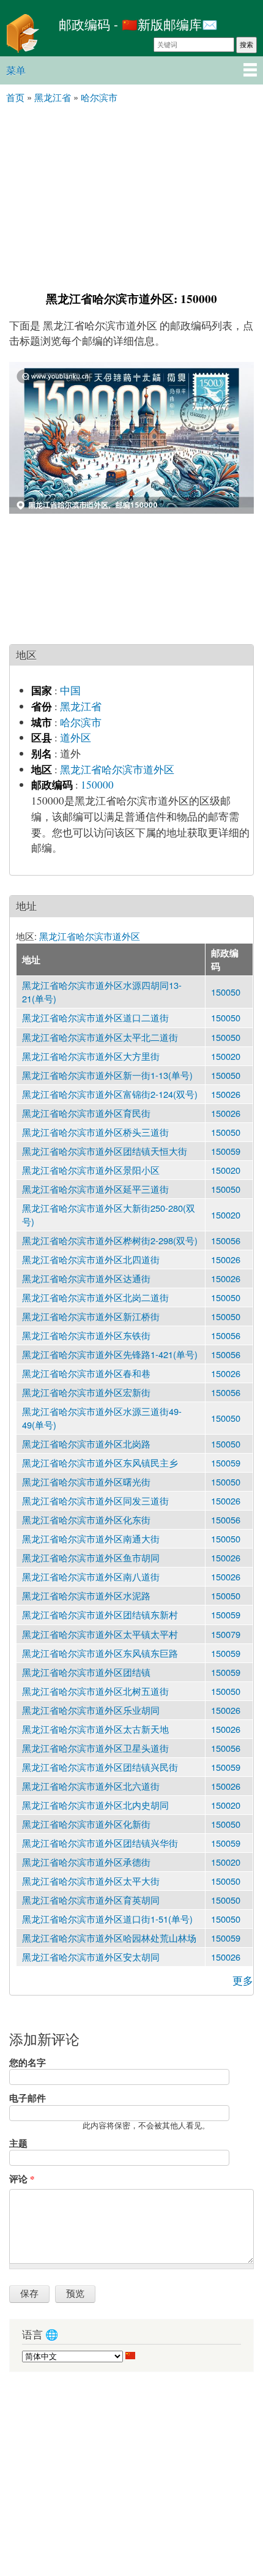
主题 (18, 2143)
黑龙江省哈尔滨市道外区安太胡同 (91, 1957)
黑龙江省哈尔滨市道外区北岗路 (86, 1444)
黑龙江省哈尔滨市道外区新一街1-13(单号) (107, 1075)
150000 (97, 785)
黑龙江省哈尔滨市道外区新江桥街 (91, 1316)
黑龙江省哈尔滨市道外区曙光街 (86, 1481)
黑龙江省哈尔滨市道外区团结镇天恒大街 (105, 1151)
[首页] (26, 35)
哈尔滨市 (81, 722)
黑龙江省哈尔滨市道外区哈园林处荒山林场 (109, 1938)
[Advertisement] (131, 196)
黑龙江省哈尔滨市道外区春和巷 (86, 1373)
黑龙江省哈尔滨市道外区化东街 (86, 1519)
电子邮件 (28, 2098)
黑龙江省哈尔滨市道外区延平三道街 (95, 1189)
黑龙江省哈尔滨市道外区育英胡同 (91, 1900)
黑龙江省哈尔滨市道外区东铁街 (86, 1335)
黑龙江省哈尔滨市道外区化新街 (86, 1824)
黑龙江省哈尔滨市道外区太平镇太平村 (100, 1634)
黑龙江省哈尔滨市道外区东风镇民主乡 (100, 1463)
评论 (22, 2179)
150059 (226, 1151)
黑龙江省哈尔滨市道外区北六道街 (91, 1786)
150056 (226, 1240)
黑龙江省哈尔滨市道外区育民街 (86, 1113)
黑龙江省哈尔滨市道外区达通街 (86, 1278)
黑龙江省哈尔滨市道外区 (117, 769)
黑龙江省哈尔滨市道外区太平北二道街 (100, 1037)
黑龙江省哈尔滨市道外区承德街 (86, 1862)
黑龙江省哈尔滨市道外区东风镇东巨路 (100, 1653)
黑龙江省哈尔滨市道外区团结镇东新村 (100, 1614)
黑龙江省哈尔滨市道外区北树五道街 (95, 1691)
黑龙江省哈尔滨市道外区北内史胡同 (95, 1805)
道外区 (76, 738)
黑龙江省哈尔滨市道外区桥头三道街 (95, 1132)
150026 (226, 1094)
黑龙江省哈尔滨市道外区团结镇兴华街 (100, 1843)
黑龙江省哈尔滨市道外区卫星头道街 (95, 1748)
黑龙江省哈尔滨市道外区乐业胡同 (91, 1710)
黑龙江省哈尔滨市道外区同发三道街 (95, 1500)
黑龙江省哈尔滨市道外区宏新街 (86, 1392)
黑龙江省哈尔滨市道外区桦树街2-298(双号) (110, 1240)
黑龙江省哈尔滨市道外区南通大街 (91, 1538)
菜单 (16, 70)
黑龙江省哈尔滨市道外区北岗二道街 (95, 1297)
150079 (226, 1634)
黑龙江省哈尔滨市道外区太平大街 (91, 1881)
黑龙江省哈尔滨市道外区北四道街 (91, 1259)
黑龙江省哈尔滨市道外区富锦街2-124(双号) (110, 1094)
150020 (226, 1056)
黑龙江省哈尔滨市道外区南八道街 (91, 1576)
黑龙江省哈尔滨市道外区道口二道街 (95, 1017)
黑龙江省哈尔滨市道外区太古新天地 (95, 1729)
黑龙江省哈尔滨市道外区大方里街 (91, 1056)
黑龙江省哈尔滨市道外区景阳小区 (91, 1170)
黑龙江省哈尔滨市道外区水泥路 (86, 1595)
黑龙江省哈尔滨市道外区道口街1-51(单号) (107, 1919)
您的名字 (28, 2062)
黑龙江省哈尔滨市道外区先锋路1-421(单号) (110, 1354)
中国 (70, 690)
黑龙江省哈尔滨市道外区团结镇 (86, 1672)
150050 (226, 992)
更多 (243, 1981)
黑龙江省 (81, 706)
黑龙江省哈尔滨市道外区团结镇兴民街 (100, 1767)
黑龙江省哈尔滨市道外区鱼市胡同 (91, 1557)
